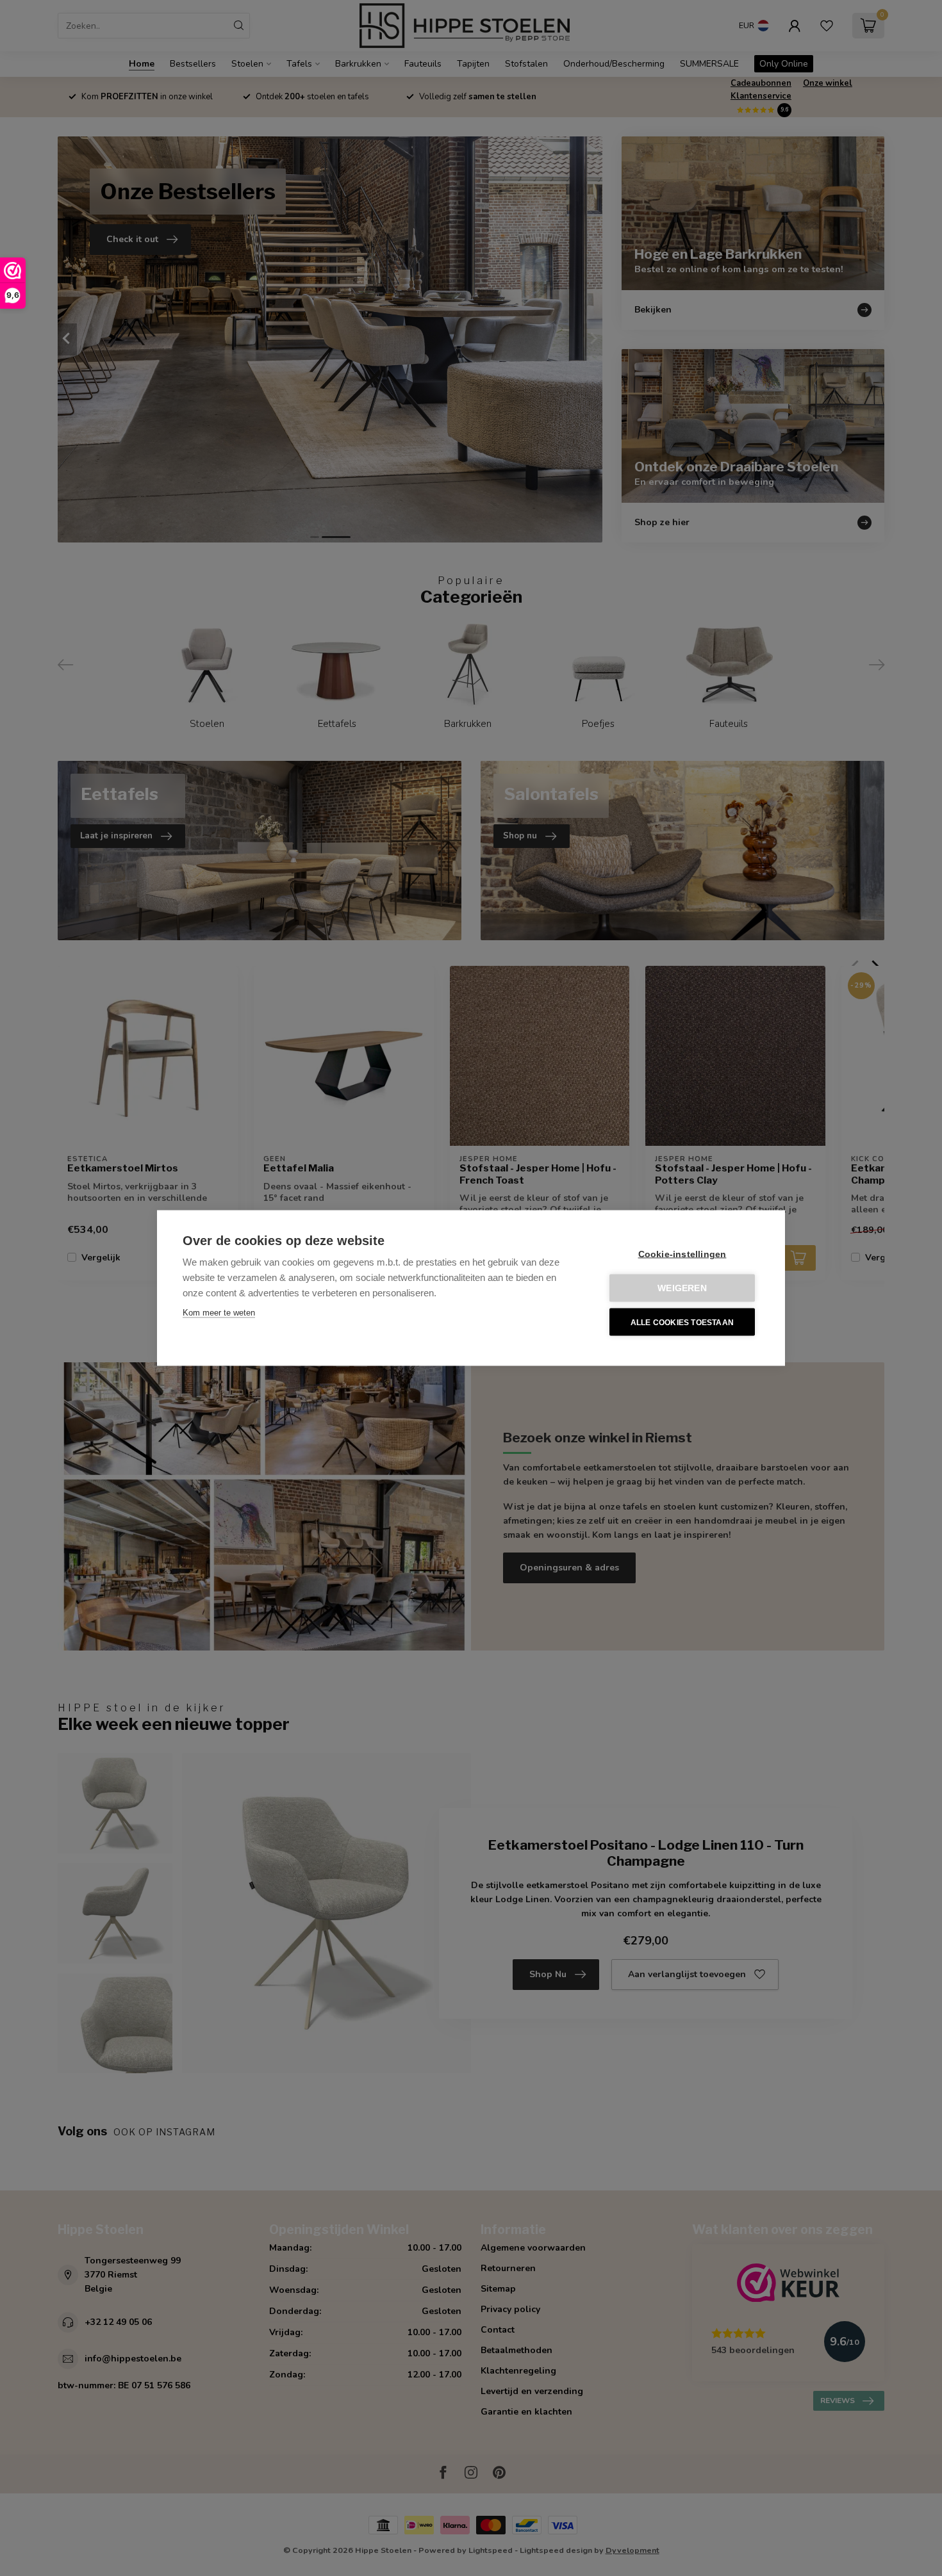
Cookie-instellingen (682, 1254)
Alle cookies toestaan (682, 1322)
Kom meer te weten (219, 1313)
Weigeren (682, 1288)
